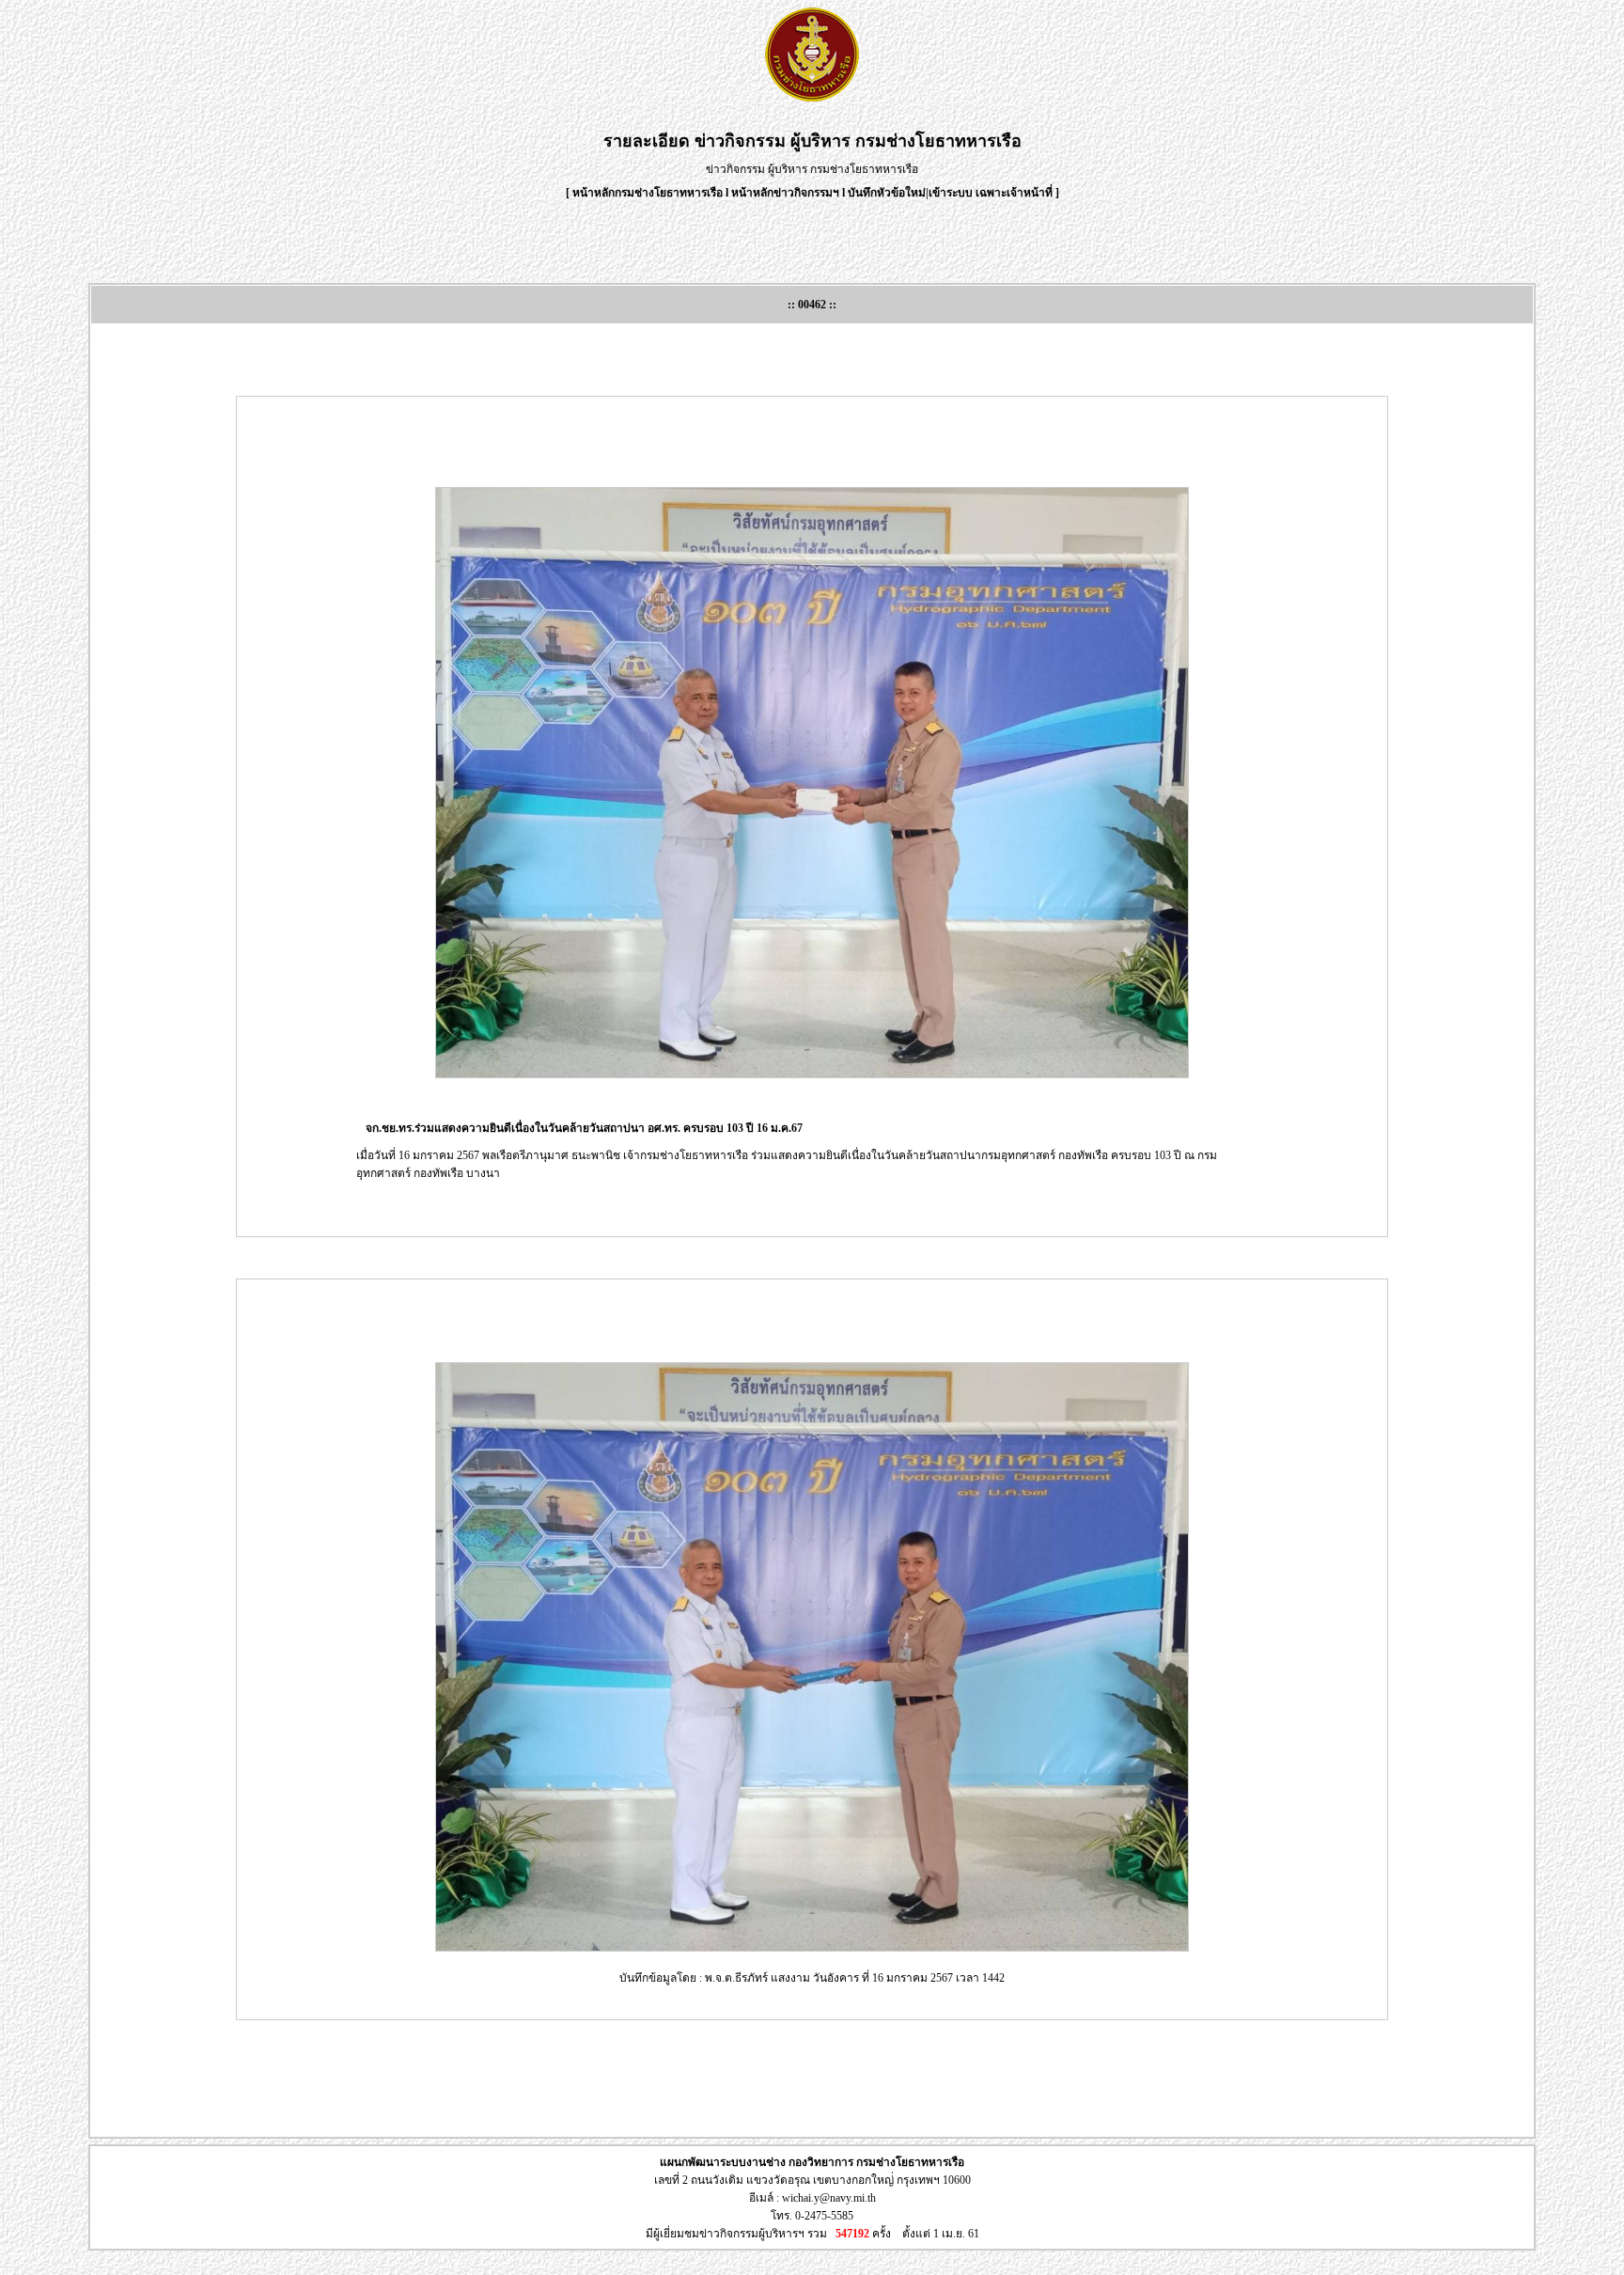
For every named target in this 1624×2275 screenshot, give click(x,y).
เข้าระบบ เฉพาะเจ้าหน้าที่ (992, 193)
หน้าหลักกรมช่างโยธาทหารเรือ (648, 193)
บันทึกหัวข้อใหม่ (887, 193)
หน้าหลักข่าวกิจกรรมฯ (785, 193)
